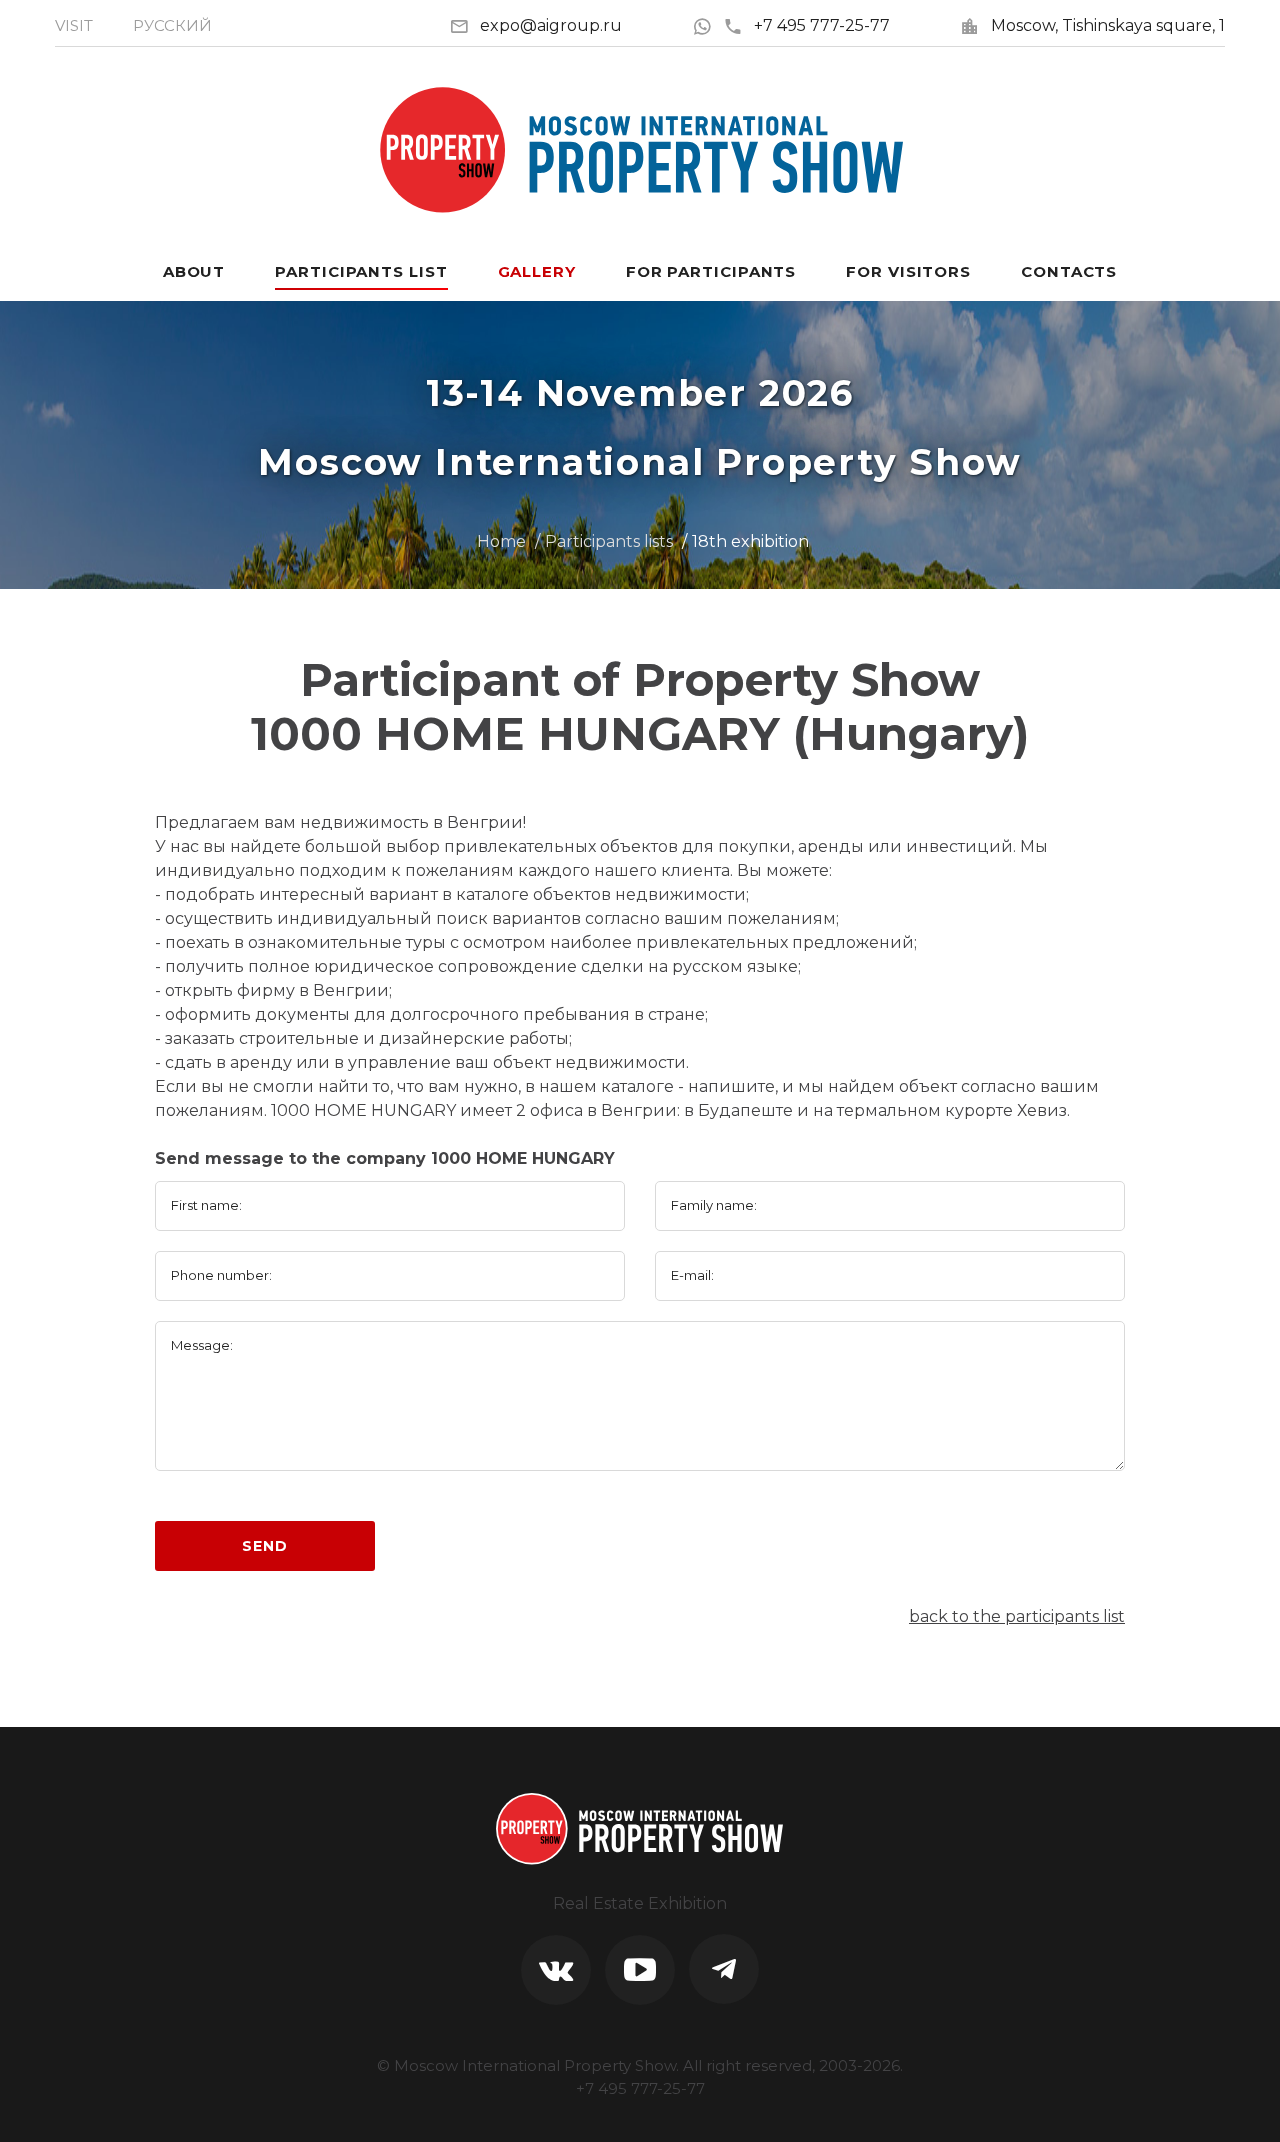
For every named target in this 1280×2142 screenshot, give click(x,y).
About (194, 271)
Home (501, 541)
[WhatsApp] (707, 25)
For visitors (908, 271)
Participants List (361, 271)
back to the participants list (1017, 1616)
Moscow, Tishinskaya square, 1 (1108, 25)
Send (264, 1546)
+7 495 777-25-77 (822, 25)
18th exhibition (750, 541)
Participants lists (609, 541)
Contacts (1069, 271)
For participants (711, 271)
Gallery (537, 271)
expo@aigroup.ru (551, 25)
